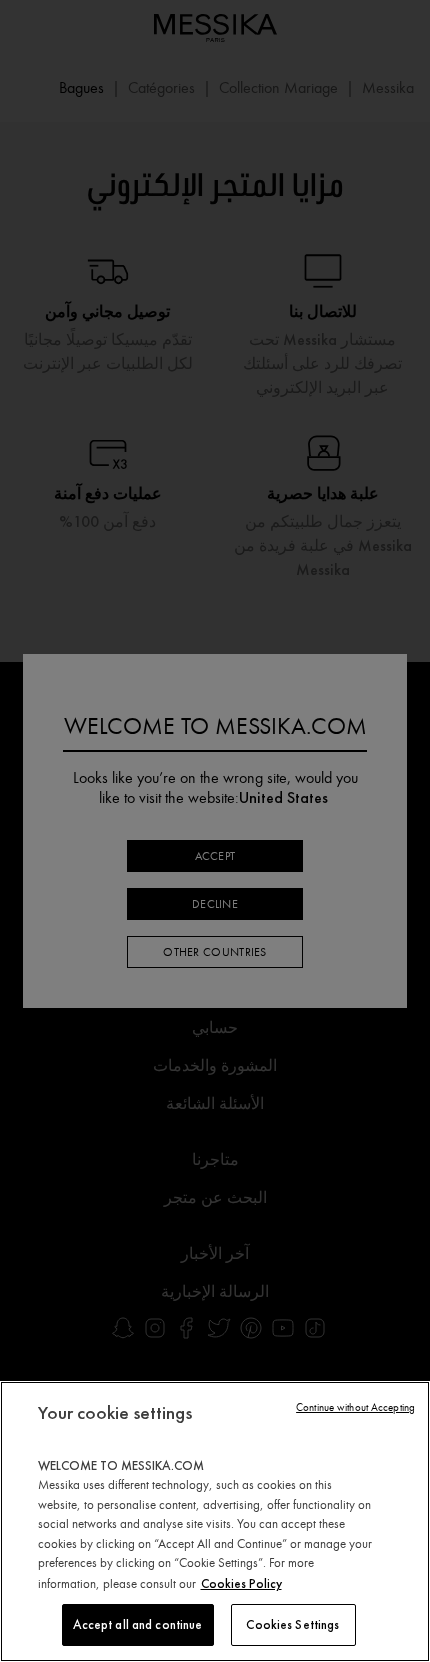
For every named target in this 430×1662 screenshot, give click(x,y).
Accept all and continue (138, 1624)
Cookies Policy (241, 1583)
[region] (215, 1521)
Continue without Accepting (355, 1407)
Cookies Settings (292, 1624)
